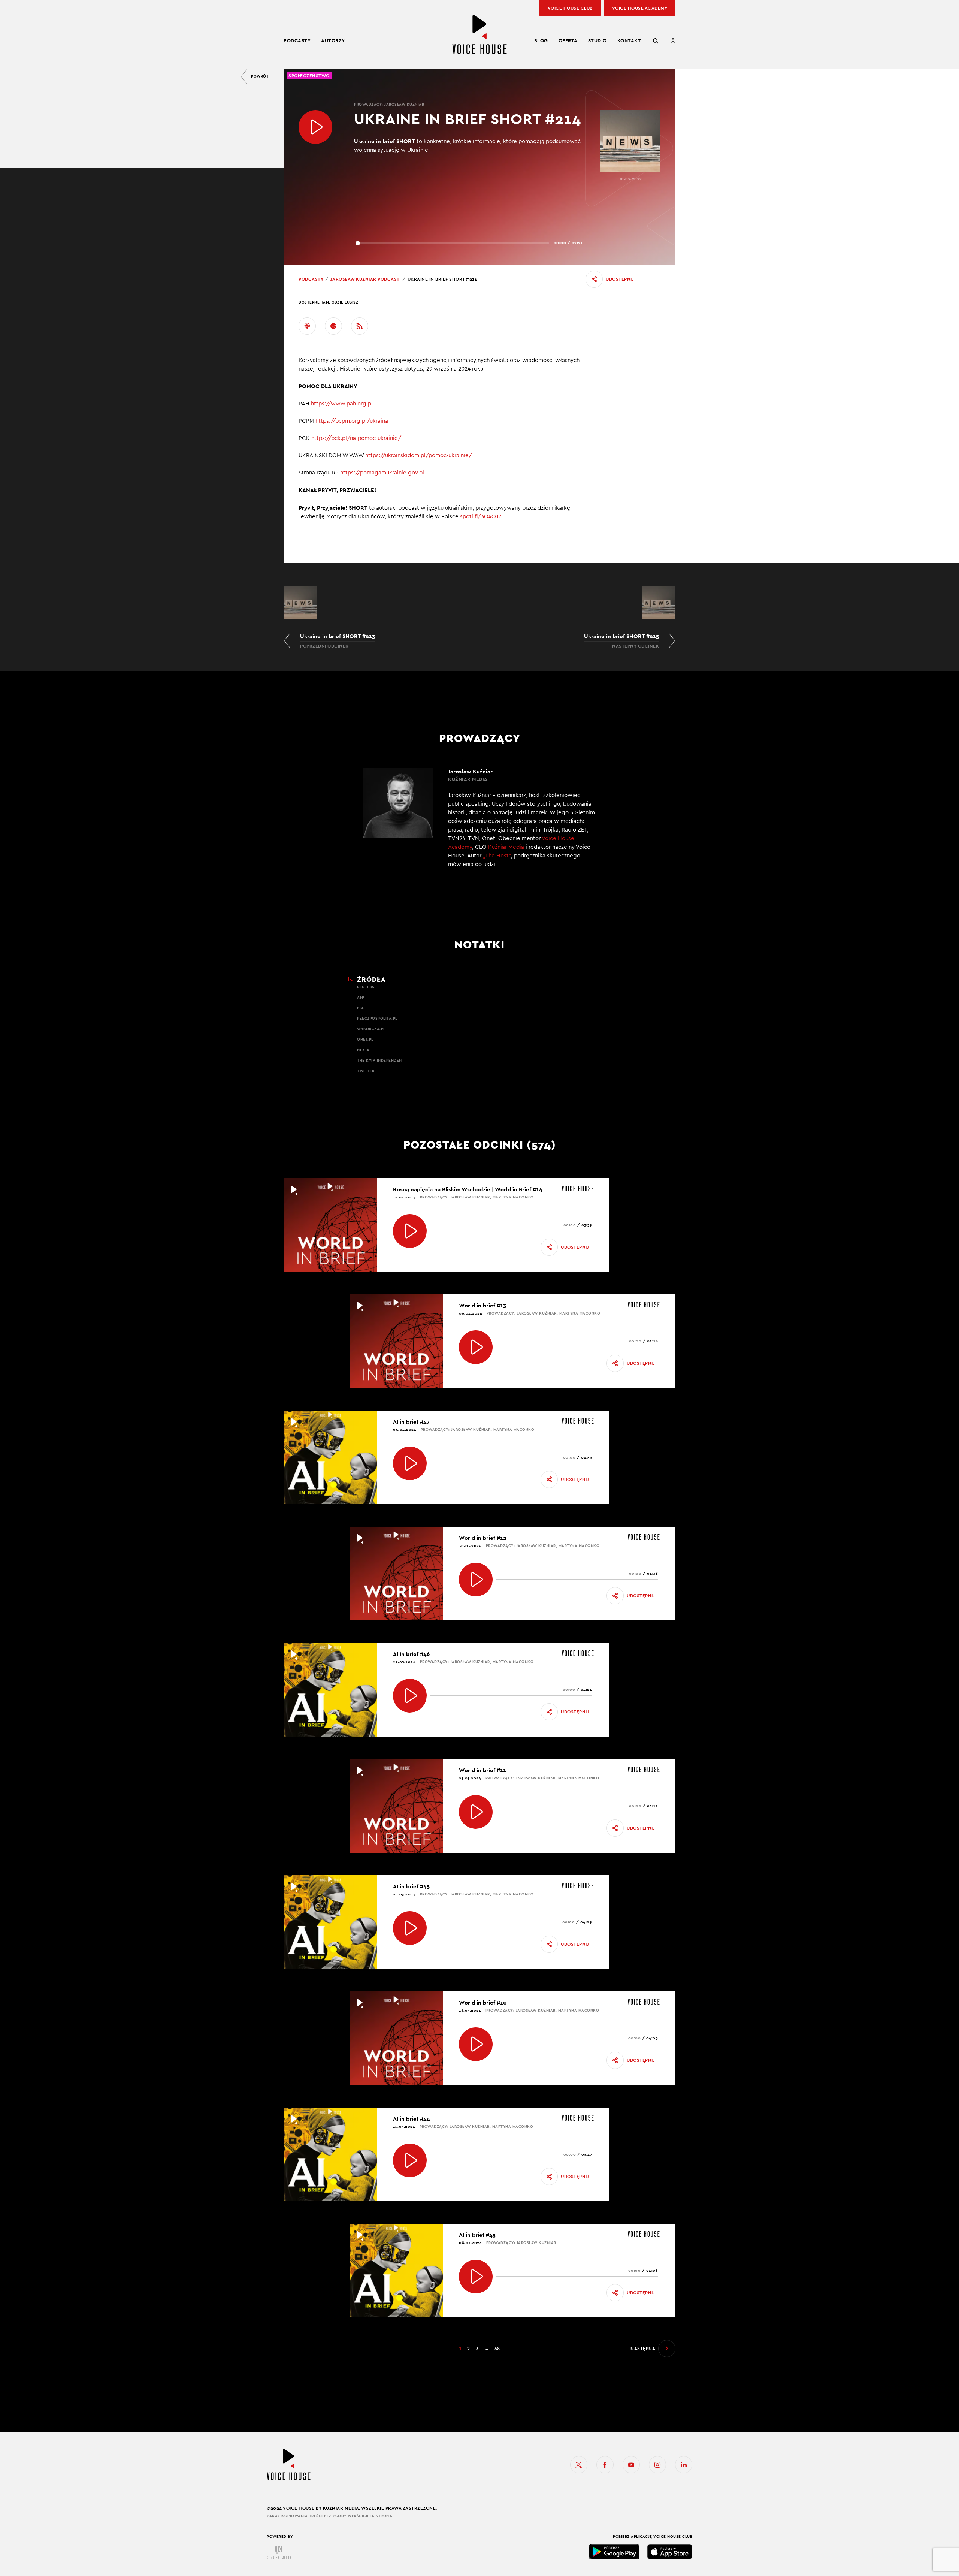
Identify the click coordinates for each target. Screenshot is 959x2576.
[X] (579, 2465)
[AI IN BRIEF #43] (476, 2277)
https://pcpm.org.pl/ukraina (353, 421)
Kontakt (629, 41)
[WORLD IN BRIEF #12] (476, 1580)
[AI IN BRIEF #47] (410, 1463)
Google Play (614, 2552)
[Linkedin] (684, 2465)
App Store (670, 2552)
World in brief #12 (483, 1538)
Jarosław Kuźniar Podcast (365, 279)
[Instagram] (657, 2465)
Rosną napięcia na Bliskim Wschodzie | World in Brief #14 (468, 1189)
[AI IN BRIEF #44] (410, 2160)
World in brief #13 (482, 1305)
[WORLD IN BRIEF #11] (476, 1812)
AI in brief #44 (412, 2119)
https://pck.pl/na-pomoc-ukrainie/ (357, 438)
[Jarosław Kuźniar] (479, 823)
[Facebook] (605, 2465)
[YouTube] (631, 2465)
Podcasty (297, 41)
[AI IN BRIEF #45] (410, 1928)
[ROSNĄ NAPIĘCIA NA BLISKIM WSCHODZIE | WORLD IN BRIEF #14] (410, 1231)
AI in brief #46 (411, 1654)
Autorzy (333, 41)
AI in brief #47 (411, 1422)
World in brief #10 (483, 2002)
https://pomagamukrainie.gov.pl (382, 473)
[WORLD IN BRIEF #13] (476, 1347)
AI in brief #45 (411, 1886)
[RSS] (360, 326)
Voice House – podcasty (479, 35)
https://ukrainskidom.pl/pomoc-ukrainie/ (419, 456)
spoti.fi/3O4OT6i (482, 517)
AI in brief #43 (477, 2235)
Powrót (260, 76)
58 (497, 2349)
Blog (541, 41)
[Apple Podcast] (307, 326)
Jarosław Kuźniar (404, 104)
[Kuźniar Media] (279, 2552)
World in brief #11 (482, 1770)
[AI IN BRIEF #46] (410, 1696)
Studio (598, 41)
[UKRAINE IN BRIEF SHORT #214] (315, 127)
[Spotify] (333, 326)
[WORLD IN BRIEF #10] (476, 2044)
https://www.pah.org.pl (343, 404)
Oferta (568, 41)
